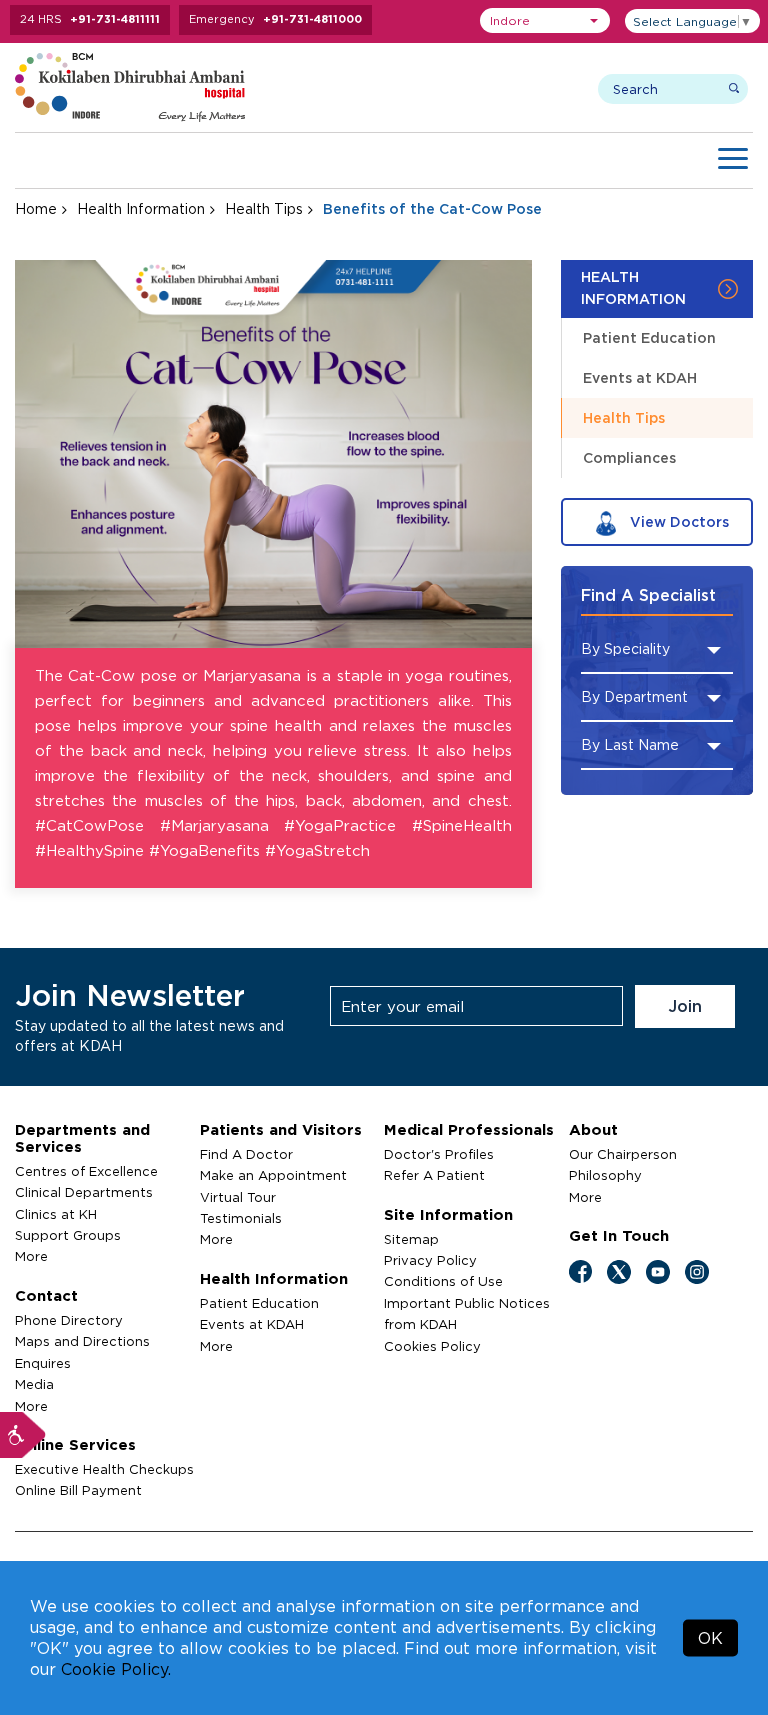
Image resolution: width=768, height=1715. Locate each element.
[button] (545, 20)
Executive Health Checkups (104, 1469)
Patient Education (649, 337)
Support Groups (68, 1235)
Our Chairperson (623, 1154)
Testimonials (241, 1218)
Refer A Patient (434, 1175)
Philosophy (605, 1175)
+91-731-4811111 (115, 19)
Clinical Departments (84, 1192)
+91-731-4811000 (312, 19)
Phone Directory (69, 1320)
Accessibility (23, 1435)
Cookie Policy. (116, 1669)
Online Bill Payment (78, 1490)
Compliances (629, 457)
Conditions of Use (443, 1281)
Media (34, 1384)
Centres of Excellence (86, 1171)
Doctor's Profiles (439, 1154)
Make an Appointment (273, 1175)
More (31, 1256)
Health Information (141, 208)
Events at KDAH (640, 377)
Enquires (43, 1363)
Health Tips (264, 208)
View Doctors (677, 521)
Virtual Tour (238, 1197)
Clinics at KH (56, 1214)
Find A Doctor (246, 1154)
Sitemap (411, 1239)
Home (36, 208)
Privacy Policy (430, 1260)
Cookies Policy (432, 1346)
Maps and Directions (82, 1341)
